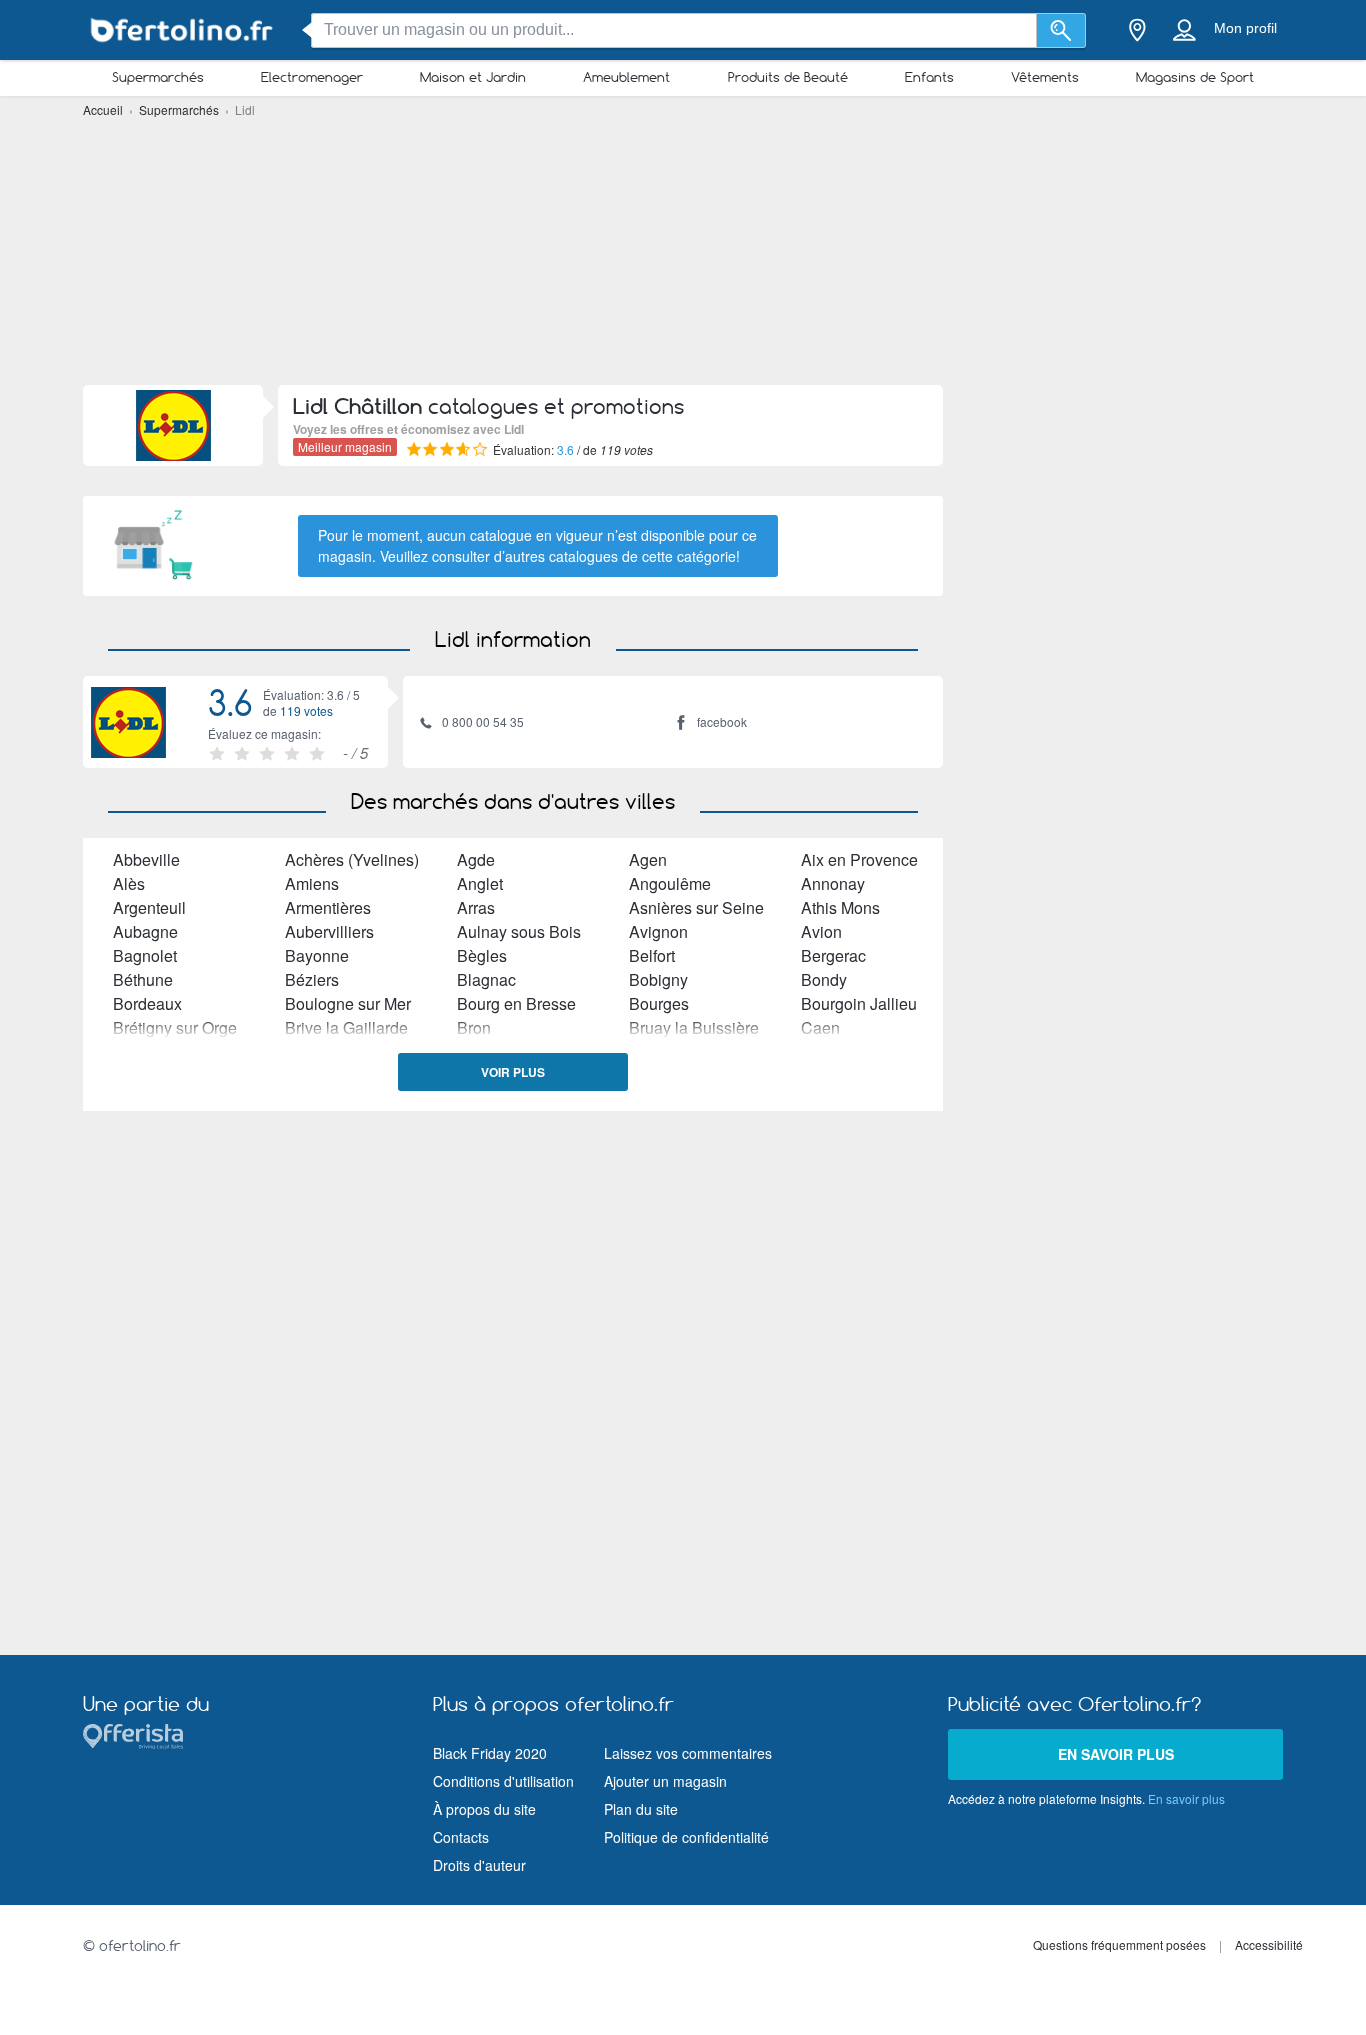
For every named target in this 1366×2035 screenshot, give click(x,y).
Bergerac (833, 955)
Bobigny (658, 979)
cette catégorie (689, 556)
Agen (648, 859)
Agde (476, 859)
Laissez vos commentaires (688, 1753)
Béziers (312, 979)
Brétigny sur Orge (175, 1027)
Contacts (461, 1837)
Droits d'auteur (479, 1865)
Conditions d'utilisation (503, 1781)
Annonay (833, 883)
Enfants (929, 77)
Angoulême (670, 883)
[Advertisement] (683, 250)
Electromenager (312, 77)
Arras (476, 907)
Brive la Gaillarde (346, 1027)
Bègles (482, 955)
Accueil (104, 109)
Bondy (824, 979)
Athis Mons (840, 907)
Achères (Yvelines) (352, 859)
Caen (820, 1027)
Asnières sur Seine (696, 907)
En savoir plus (1116, 1754)
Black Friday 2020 (490, 1753)
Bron (474, 1027)
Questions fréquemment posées (1119, 1944)
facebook (722, 721)
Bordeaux (147, 1003)
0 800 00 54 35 (483, 721)
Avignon (658, 931)
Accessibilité (1269, 1944)
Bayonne (317, 955)
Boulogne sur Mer (348, 1003)
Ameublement (626, 77)
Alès (129, 883)
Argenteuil (149, 907)
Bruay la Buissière (694, 1027)
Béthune (143, 979)
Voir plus (513, 1072)
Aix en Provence (859, 859)
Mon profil (1245, 28)
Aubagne (145, 931)
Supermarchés (158, 77)
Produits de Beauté (788, 77)
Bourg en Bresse (516, 1003)
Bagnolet (145, 955)
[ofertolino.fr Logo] (183, 30)
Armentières (328, 907)
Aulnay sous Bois (519, 931)
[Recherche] (1061, 30)
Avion (821, 931)
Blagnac (486, 979)
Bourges (659, 1003)
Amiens (312, 883)
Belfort (652, 955)
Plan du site (641, 1809)
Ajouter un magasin (665, 1781)
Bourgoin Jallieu (859, 1003)
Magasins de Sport (1195, 77)
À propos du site (484, 1809)
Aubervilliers (329, 931)
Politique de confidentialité (686, 1837)
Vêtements (1045, 77)
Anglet (480, 883)
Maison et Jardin (473, 77)
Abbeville (146, 859)
